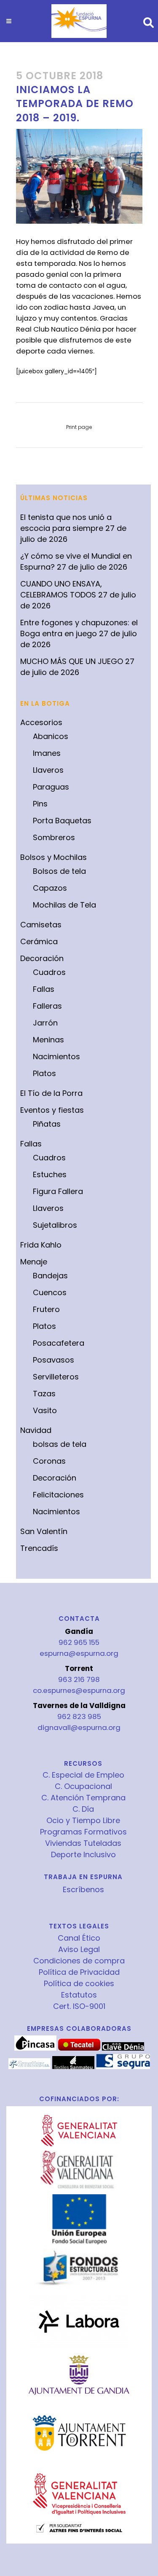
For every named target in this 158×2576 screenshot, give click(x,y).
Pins (40, 804)
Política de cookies (79, 1984)
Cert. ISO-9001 (79, 2006)
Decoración (42, 958)
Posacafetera (59, 1343)
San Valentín (44, 1531)
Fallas (44, 989)
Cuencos (50, 1292)
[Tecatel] (79, 2048)
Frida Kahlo (41, 1245)
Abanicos (51, 736)
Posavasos (54, 1360)
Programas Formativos (83, 1832)
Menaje (34, 1262)
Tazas (44, 1394)
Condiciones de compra (79, 1961)
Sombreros (54, 837)
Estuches (50, 1174)
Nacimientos (56, 1056)
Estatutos (79, 1995)
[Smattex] (29, 2067)
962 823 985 (79, 1716)
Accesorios (41, 722)
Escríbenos (83, 1889)
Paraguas (51, 787)
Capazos (50, 888)
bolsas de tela (60, 1444)
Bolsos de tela (59, 871)
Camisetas (41, 925)
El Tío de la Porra (51, 1093)
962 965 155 (79, 1642)
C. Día (83, 1809)
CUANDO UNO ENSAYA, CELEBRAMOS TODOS (61, 589)
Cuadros (49, 972)
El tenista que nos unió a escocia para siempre (66, 523)
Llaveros (48, 770)
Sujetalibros (55, 1225)
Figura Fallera (58, 1191)
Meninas (48, 1040)
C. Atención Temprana (83, 1798)
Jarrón (45, 1023)
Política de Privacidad (79, 1972)
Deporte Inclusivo (83, 1855)
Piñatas (47, 1124)
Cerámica (39, 941)
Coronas (49, 1461)
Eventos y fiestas (52, 1110)
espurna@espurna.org (79, 1653)
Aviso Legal (79, 1949)
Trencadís (39, 1548)
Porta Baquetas (62, 821)
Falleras (47, 1006)
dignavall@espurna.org (79, 1727)
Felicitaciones (58, 1495)
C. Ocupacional (83, 1786)
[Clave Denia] (123, 2048)
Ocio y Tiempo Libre (83, 1821)
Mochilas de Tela (64, 905)
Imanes (47, 753)
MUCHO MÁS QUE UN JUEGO (72, 661)
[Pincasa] (35, 2048)
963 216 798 (79, 1679)
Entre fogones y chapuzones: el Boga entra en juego (79, 628)
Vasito (45, 1410)
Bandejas (50, 1276)
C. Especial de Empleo (83, 1775)
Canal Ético (79, 1938)
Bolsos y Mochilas (54, 857)
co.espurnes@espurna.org (79, 1690)
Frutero (46, 1309)
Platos (44, 1073)
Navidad (36, 1430)
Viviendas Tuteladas (83, 1843)
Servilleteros (56, 1377)
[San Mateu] (73, 2067)
